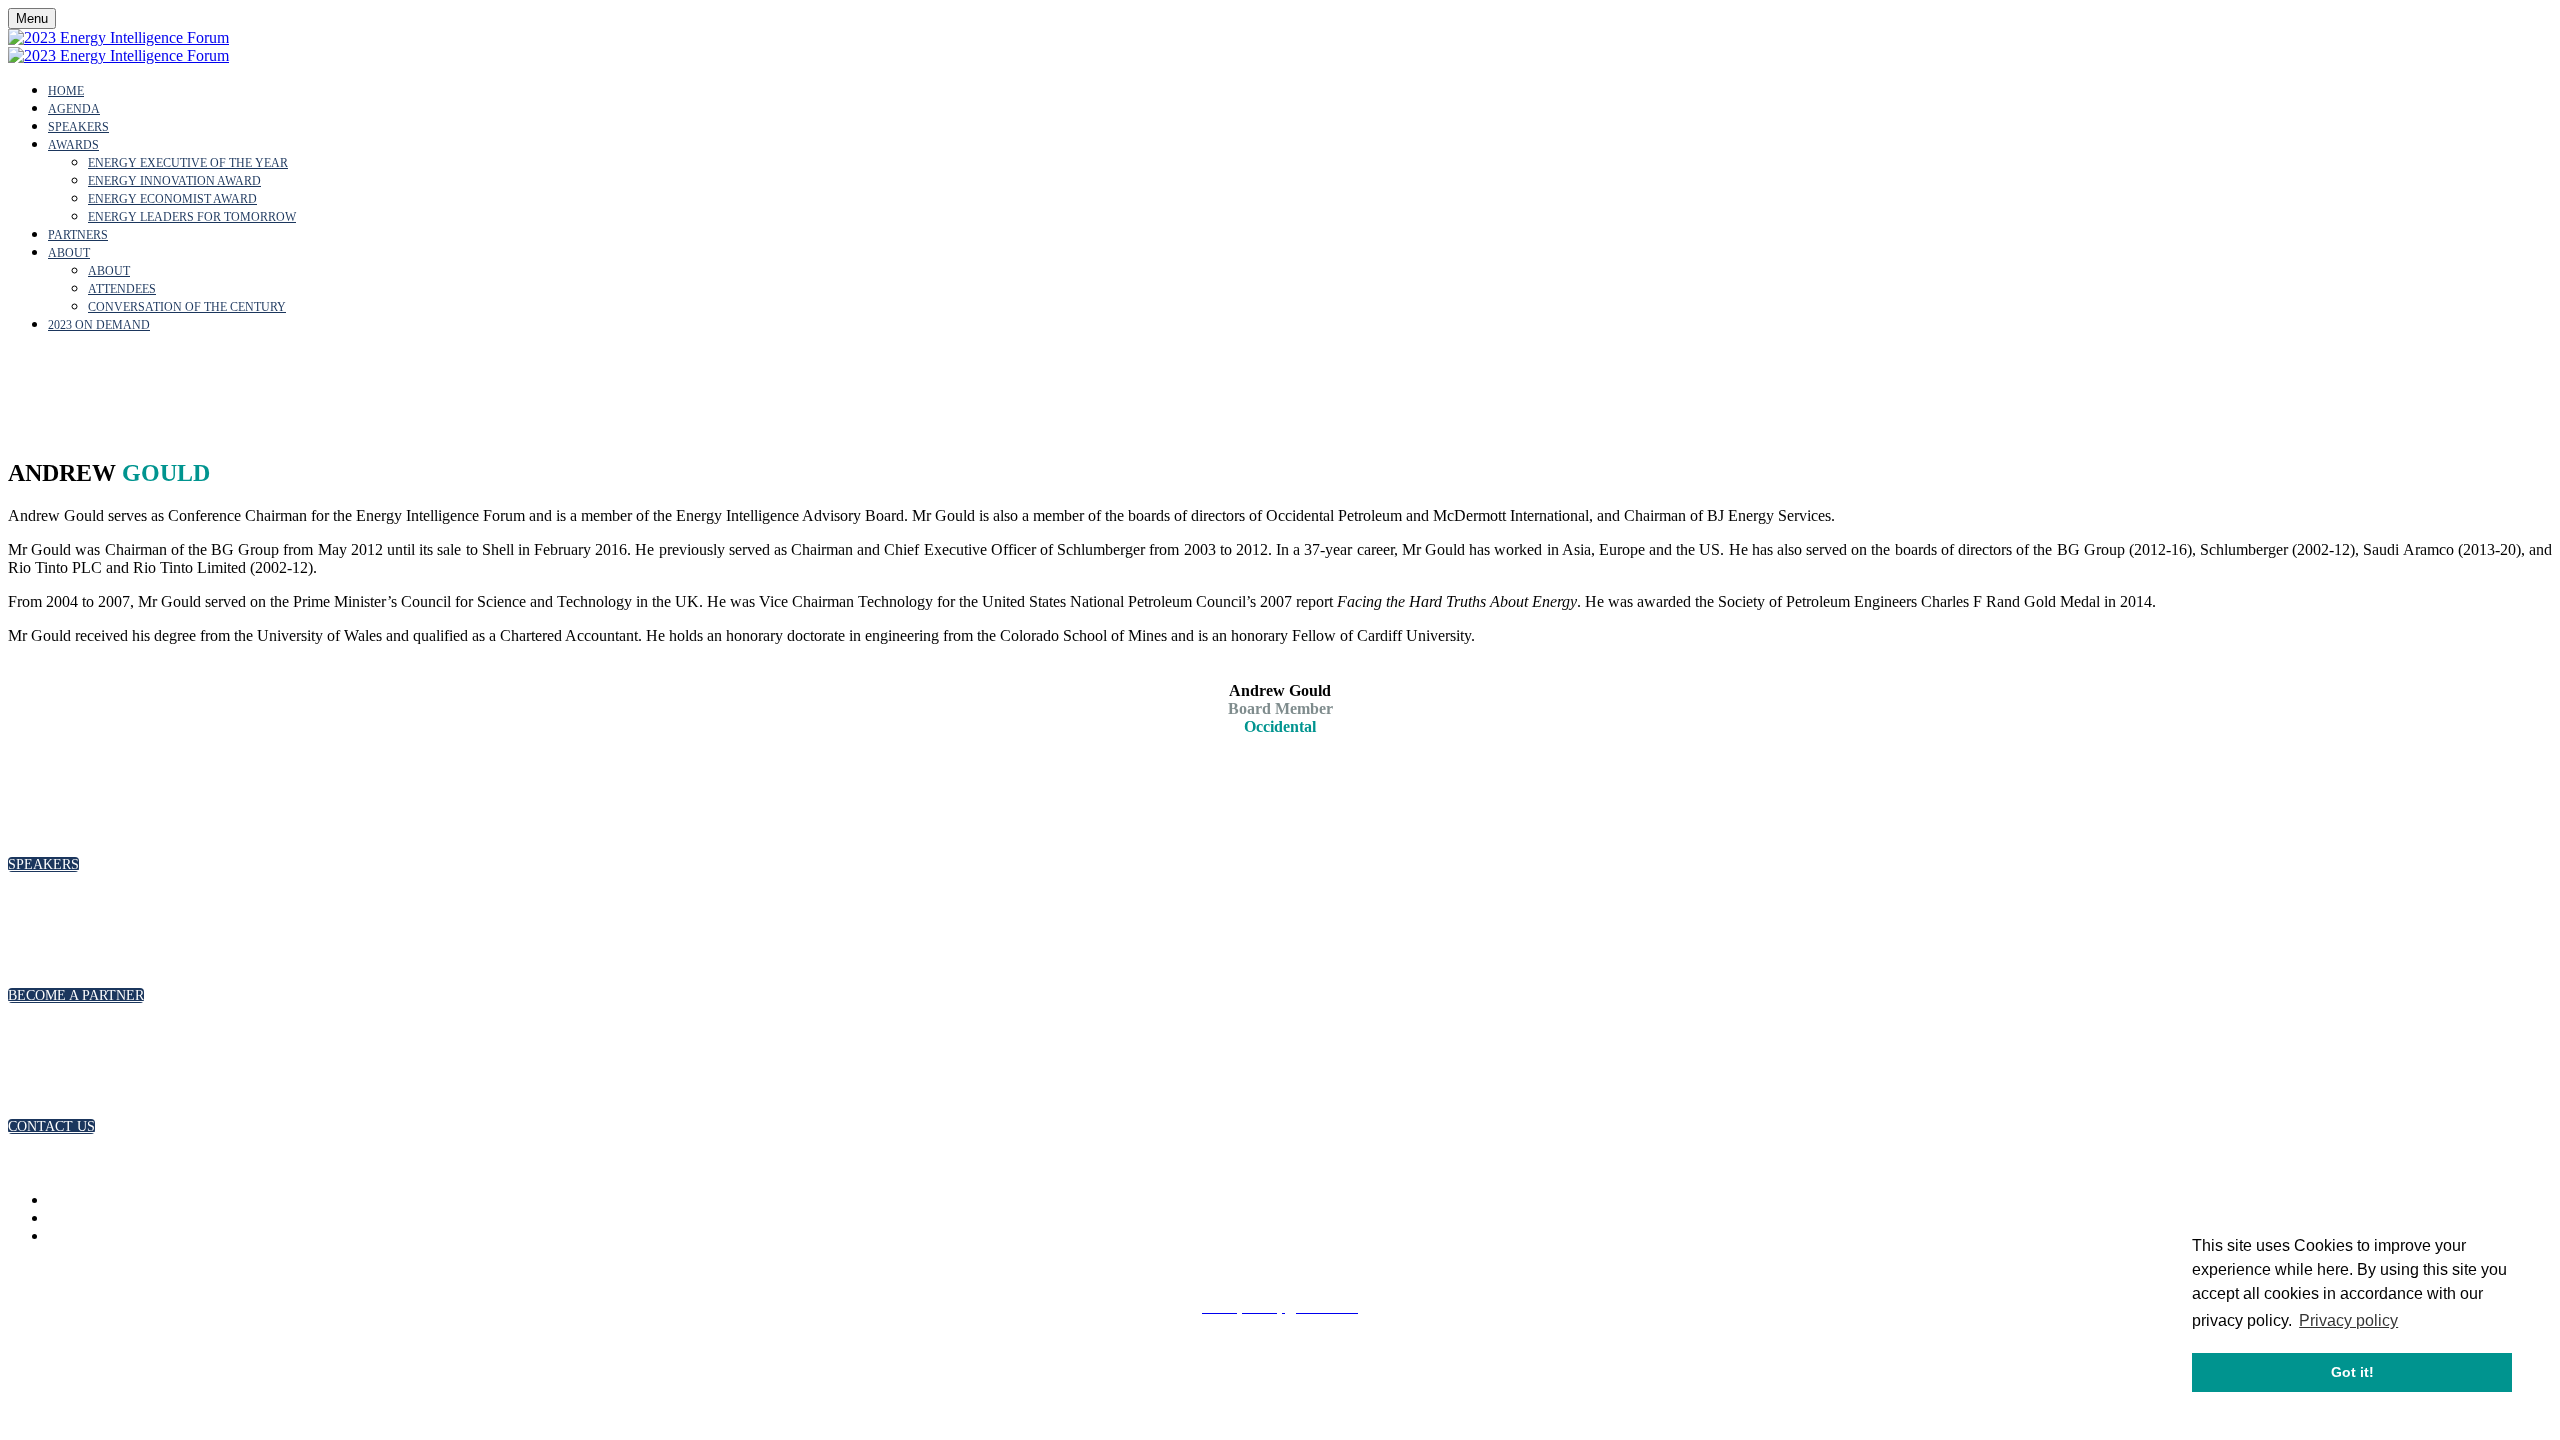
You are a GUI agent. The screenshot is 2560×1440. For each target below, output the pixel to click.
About (69, 253)
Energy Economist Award (172, 199)
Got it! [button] (2352, 1372)
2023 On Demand (99, 325)
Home (66, 91)
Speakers (78, 127)
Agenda (74, 109)
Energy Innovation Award (174, 181)
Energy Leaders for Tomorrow (192, 217)
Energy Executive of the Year (188, 163)
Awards (73, 145)
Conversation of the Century (187, 307)
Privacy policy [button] (2348, 1320)
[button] (43, 864)
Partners (78, 235)
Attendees (122, 289)
